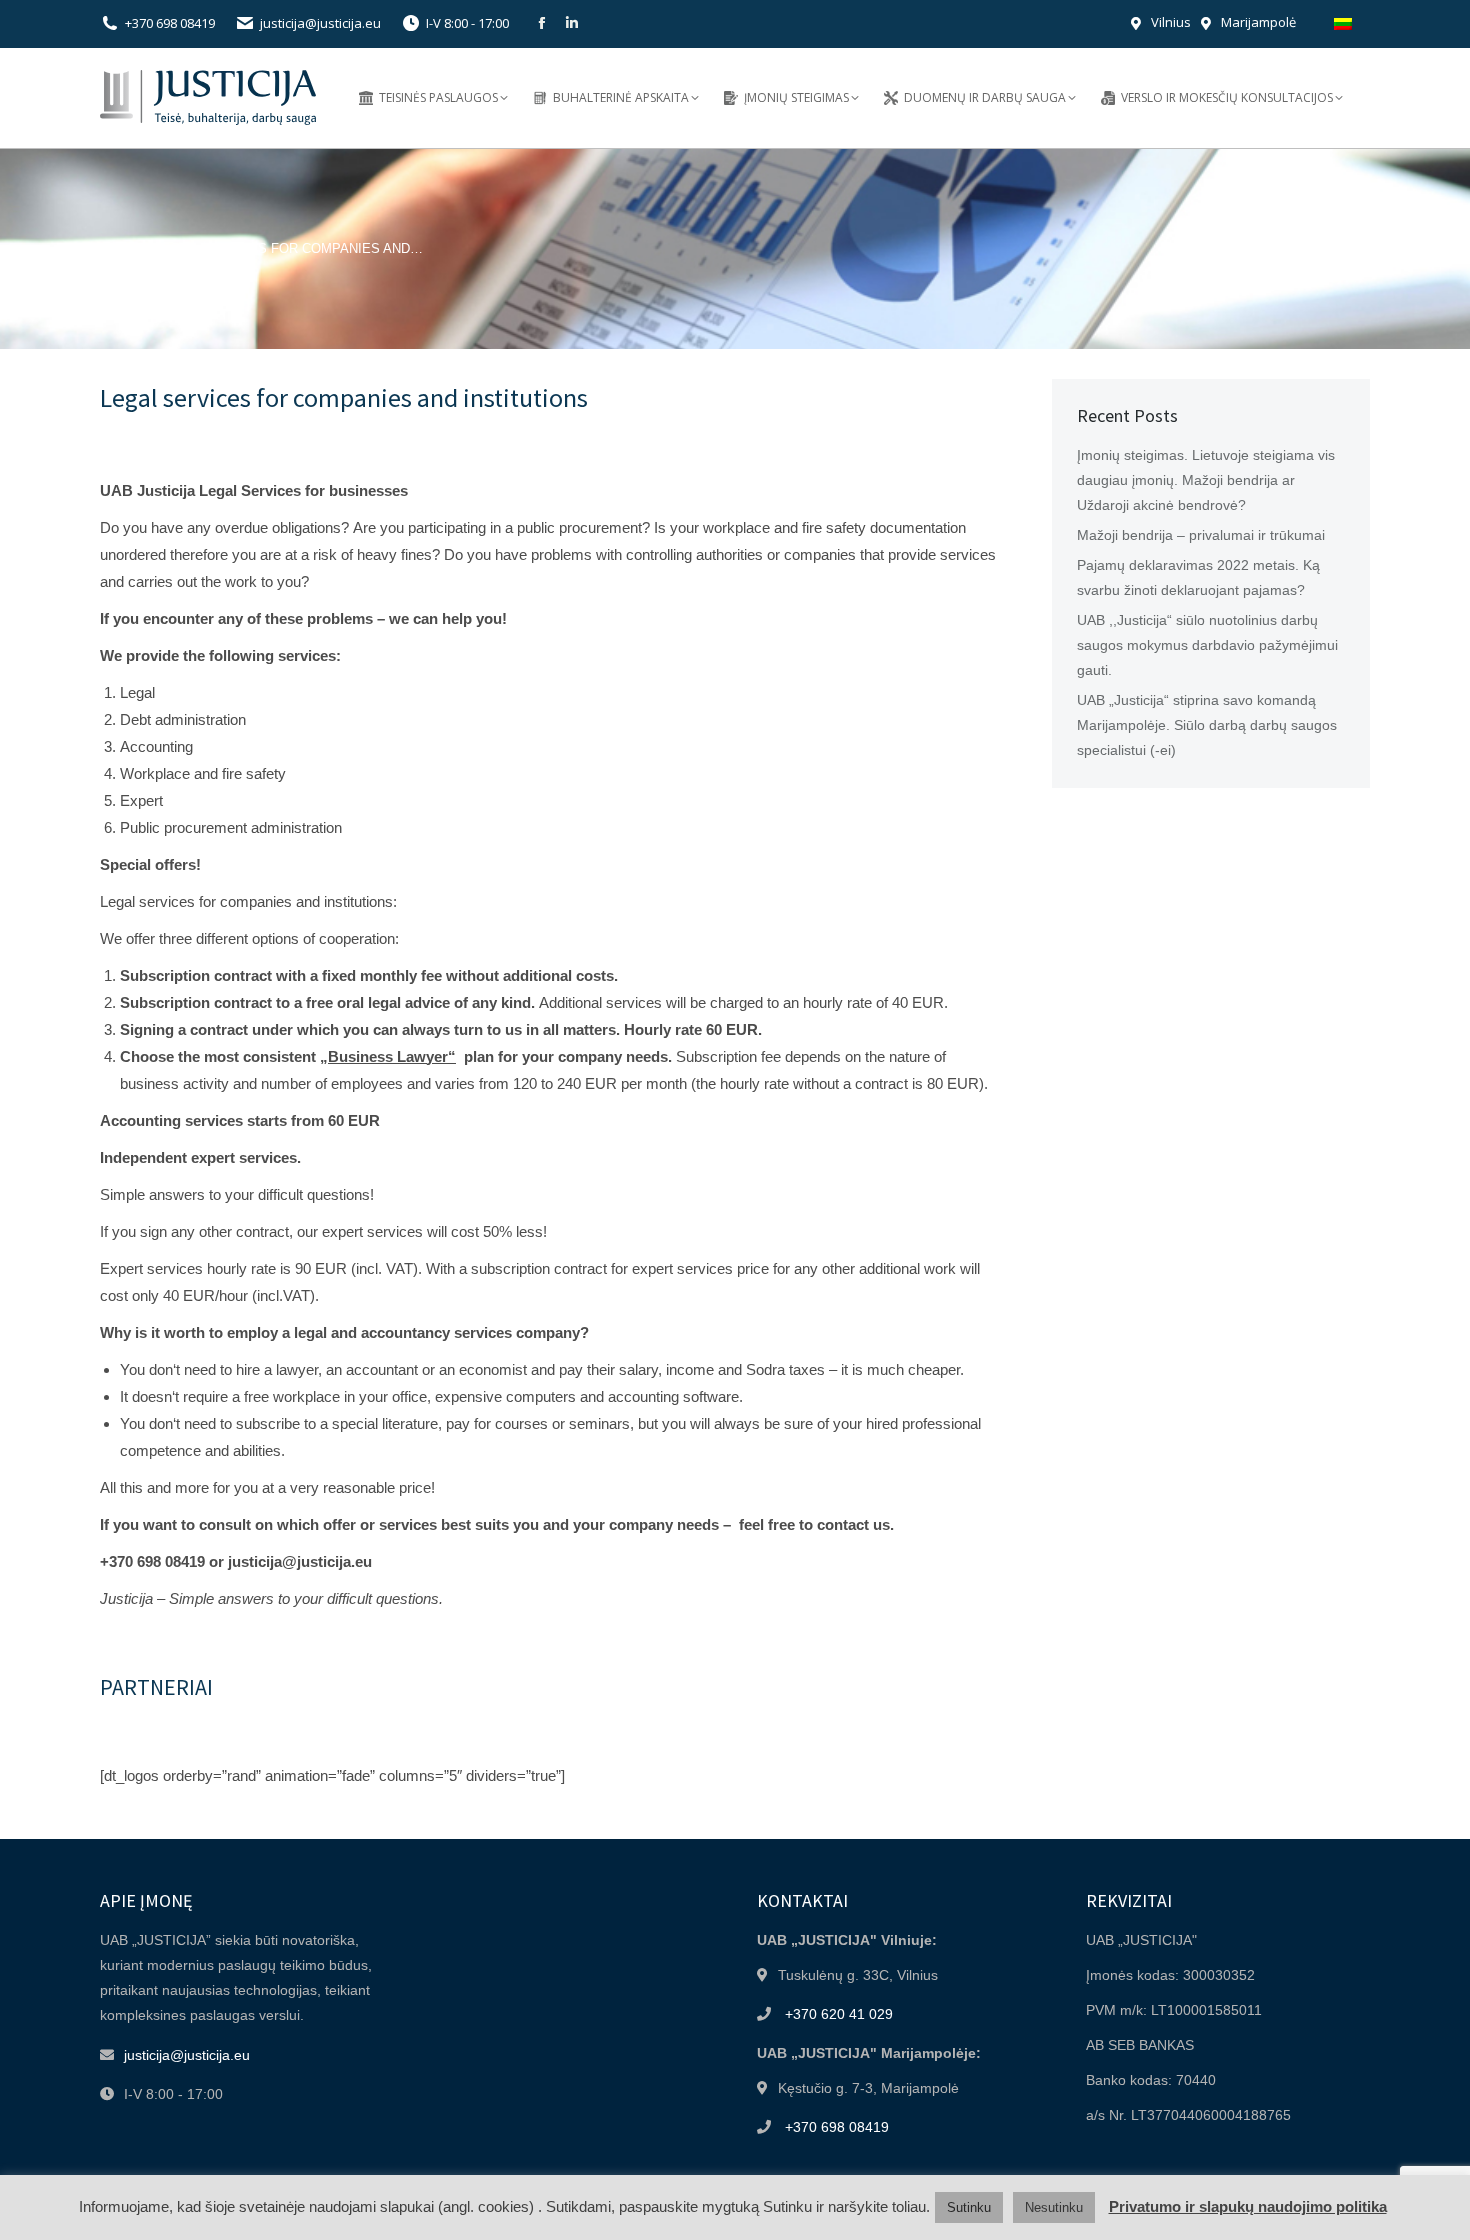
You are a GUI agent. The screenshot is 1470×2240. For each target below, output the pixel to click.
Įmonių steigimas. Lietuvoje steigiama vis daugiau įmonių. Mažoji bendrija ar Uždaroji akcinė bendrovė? (1206, 480)
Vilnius (1171, 22)
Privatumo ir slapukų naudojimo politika (1248, 2206)
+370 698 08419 (170, 23)
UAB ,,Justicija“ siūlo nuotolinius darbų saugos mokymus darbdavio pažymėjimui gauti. (1207, 645)
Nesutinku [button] (1054, 2207)
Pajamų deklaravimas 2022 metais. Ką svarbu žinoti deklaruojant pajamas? (1198, 577)
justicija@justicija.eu (320, 23)
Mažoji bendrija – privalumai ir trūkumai (1201, 535)
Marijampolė (1258, 22)
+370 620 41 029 (839, 2014)
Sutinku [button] (969, 2207)
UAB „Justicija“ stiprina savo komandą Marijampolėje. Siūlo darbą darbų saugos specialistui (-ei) (1207, 725)
